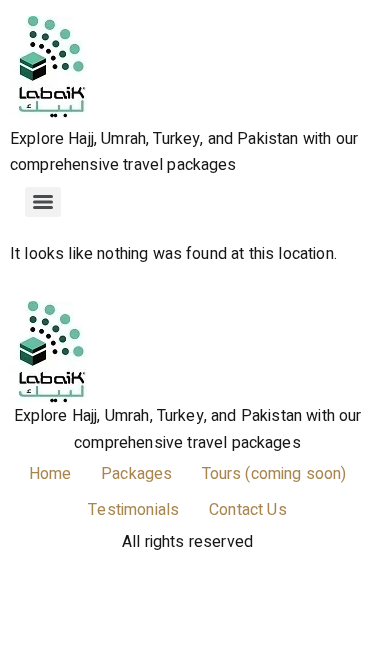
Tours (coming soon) (274, 474)
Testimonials (133, 510)
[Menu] (43, 202)
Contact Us (248, 510)
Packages (136, 474)
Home (50, 474)
